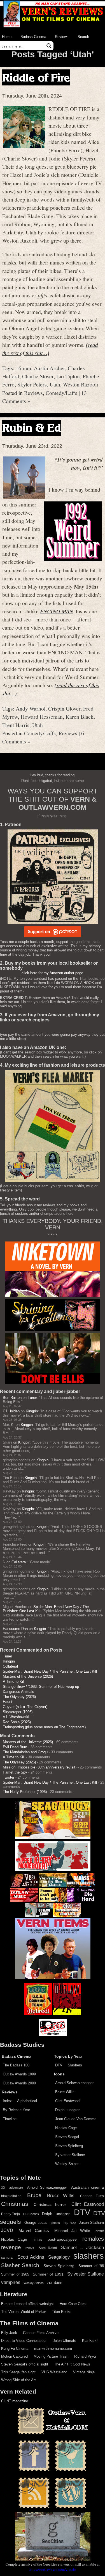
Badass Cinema (33, 37)
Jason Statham (91, 2223)
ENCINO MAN (57, 611)
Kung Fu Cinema (15, 2348)
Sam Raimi (48, 2248)
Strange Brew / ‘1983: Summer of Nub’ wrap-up (41, 1687)
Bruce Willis (65, 2092)
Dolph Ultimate (64, 2341)
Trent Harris (16, 725)
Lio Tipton (68, 376)
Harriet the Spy (15, 1772)
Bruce (34, 2195)
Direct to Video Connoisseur (24, 2341)
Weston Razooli (81, 384)
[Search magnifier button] (49, 46)
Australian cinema (88, 2187)
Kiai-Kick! (90, 2341)
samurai (7, 2258)
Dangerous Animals (18, 1692)
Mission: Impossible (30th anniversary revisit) (40, 1767)
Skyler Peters (32, 384)
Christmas (15, 2204)
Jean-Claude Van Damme (76, 2119)
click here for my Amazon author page (52, 973)
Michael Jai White (72, 2231)
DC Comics (31, 2214)
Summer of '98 (91, 2266)
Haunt (8, 1702)
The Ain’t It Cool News (72, 2364)
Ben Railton (12, 1398)
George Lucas (36, 2223)
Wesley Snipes (67, 2164)
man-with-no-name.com (53, 2348)
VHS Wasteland (54, 2372)
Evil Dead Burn (15, 1747)
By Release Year (16, 2110)
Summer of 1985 (15, 2274)
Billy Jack (9, 2333)
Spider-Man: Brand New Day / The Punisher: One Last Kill (50, 1671)
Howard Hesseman (42, 716)
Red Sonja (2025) (17, 1722)
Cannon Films (92, 2196)
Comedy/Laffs (61, 393)
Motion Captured (14, 2356)
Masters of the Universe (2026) (28, 1676)
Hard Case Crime (73, 2304)
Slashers (75, 2065)
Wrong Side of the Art (18, 2380)
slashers (89, 2256)
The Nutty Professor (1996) (25, 1792)
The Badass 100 (16, 2065)
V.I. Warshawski (16, 1717)
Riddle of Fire (36, 77)
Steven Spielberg (69, 2146)
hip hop (70, 2223)
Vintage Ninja (84, 2372)
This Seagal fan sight (18, 2372)
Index (7, 2101)
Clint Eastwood (67, 2101)
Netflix (100, 2231)
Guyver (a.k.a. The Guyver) (25, 1707)
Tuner (32, 1398)
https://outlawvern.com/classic (53, 2569)
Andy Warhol (31, 708)
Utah (55, 384)
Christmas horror (50, 2204)
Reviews (62, 37)
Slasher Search (20, 2265)
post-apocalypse (62, 2239)
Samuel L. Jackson (82, 2247)
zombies (55, 2283)
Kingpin (32, 1411)
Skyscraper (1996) (18, 1712)
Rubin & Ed (32, 428)
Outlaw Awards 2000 (19, 2083)
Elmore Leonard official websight (27, 2304)
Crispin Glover (64, 708)
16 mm (23, 368)
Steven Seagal (67, 2137)
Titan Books (62, 2312)
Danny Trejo (11, 2214)
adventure (16, 2188)
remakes (93, 2239)
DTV (59, 2065)
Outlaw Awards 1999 (19, 2074)
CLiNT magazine (15, 2401)
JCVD (7, 2230)
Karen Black (80, 716)
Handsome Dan (15, 1629)
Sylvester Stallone (70, 2155)
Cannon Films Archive (41, 2333)
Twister (9, 1777)
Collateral (19, 1562)
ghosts (55, 2223)
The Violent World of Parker (24, 2312)
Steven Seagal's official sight (25, 2364)
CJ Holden (11, 1411)
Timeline (10, 2119)
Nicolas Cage (66, 2128)
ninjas (37, 2240)
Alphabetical (27, 2101)
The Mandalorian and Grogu (25, 1752)
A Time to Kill (14, 1681)
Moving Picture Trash (51, 2356)
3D (3, 2188)
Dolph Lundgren (68, 2110)
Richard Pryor (85, 2356)
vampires (11, 2282)
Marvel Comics (34, 2230)
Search (83, 37)
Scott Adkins (31, 2257)
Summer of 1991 (48, 2274)
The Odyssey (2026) (19, 1697)
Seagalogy (59, 2257)
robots (30, 2248)
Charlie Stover (38, 376)
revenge (11, 2247)
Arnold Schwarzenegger (74, 2083)
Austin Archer (49, 368)
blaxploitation (11, 2196)
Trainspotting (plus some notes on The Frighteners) (44, 1727)
